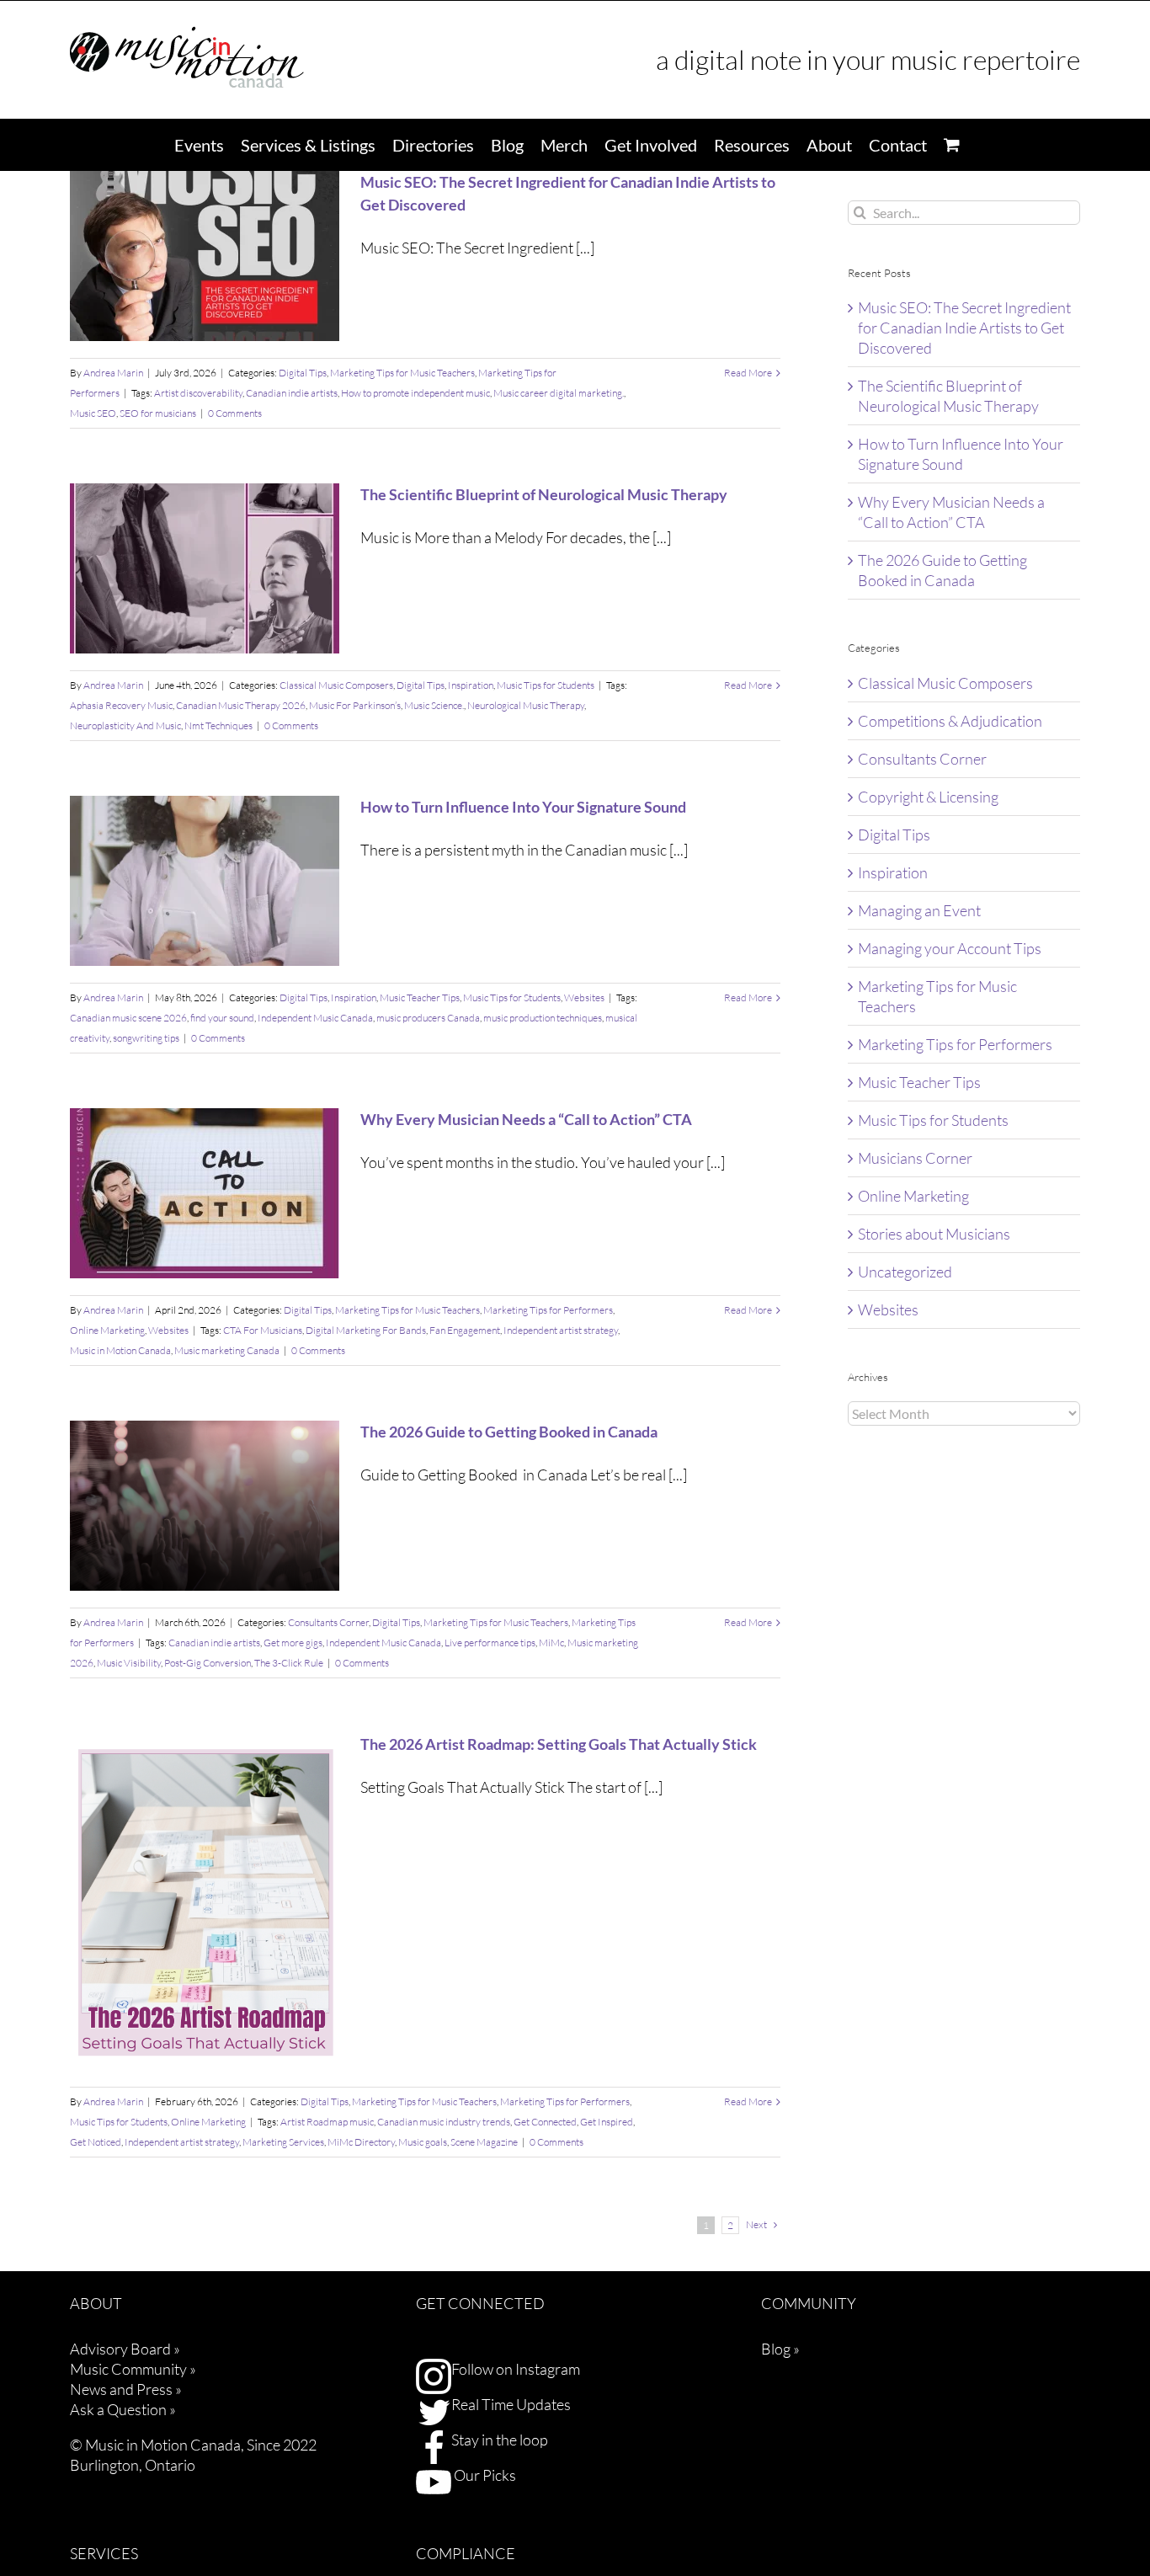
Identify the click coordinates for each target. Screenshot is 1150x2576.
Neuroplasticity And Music (125, 725)
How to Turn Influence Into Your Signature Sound (523, 807)
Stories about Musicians (934, 1234)
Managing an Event (919, 910)
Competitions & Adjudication (950, 721)
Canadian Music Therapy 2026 (241, 705)
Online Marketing (107, 1330)
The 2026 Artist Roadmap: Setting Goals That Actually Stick (559, 1744)
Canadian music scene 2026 (128, 1018)
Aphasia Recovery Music (121, 705)
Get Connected (545, 2122)
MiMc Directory (361, 2142)
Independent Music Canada (315, 1018)
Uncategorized (905, 1272)
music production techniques (543, 1018)
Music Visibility (129, 1663)
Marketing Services (283, 2142)
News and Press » (126, 2389)
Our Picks (484, 2475)
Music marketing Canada (227, 1350)
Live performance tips (490, 1643)
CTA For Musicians (263, 1330)
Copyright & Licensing (928, 797)
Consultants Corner (328, 1622)
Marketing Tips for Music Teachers (402, 373)
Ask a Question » (123, 2409)
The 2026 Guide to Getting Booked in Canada (509, 1432)
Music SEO (93, 413)
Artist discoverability (198, 393)
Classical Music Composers (336, 685)
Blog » (780, 2349)
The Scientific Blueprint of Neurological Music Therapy (544, 494)
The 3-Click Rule (289, 1663)
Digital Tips (303, 373)
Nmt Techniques (218, 725)
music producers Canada (428, 1018)
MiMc (551, 1643)
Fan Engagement (465, 1330)
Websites (584, 997)
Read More (748, 373)
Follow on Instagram (516, 2369)
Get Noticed (96, 2142)
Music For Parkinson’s (355, 705)
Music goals (423, 2142)
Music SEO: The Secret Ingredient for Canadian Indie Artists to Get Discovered (964, 328)
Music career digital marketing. (559, 393)
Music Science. (434, 705)
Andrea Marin (113, 373)
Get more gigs (293, 1643)
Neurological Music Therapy (526, 705)
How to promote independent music (415, 393)
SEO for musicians (158, 413)
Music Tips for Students (546, 685)
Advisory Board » (125, 2349)
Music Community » (133, 2369)
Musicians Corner (915, 1158)
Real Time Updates (511, 2404)
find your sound (222, 1018)
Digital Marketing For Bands (366, 1330)
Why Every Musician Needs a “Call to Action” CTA (526, 1119)
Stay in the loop (500, 2440)
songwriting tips (146, 1038)
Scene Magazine (484, 2142)
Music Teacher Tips (420, 997)
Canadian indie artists (292, 393)
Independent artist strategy (561, 1330)
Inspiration (471, 685)
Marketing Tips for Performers (548, 1310)
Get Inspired (607, 2122)
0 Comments (235, 413)
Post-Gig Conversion (208, 1663)
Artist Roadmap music (327, 2122)
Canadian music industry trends (444, 2122)
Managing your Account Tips (950, 948)
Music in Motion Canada (120, 1350)
